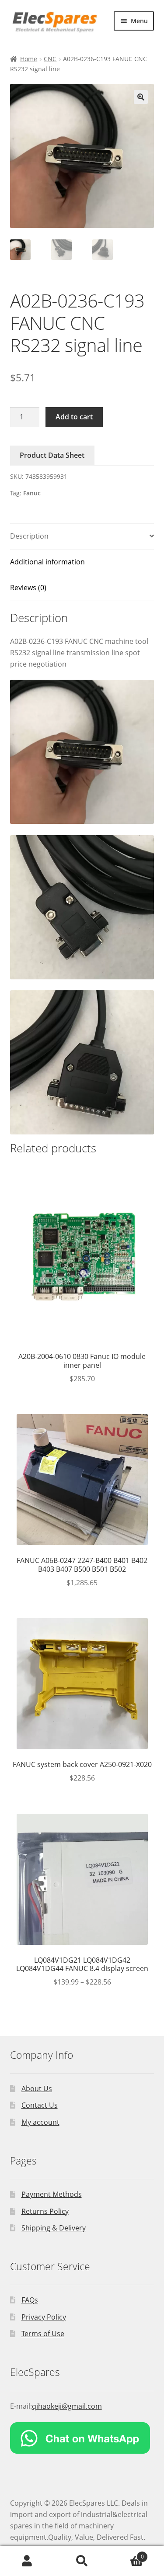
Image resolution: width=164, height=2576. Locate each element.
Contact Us (40, 2105)
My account (40, 2122)
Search (82, 2561)
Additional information (47, 562)
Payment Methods (52, 2194)
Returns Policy (45, 2211)
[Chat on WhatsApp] (82, 2438)
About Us (37, 2088)
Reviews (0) (28, 588)
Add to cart (74, 417)
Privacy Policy (44, 2317)
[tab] (82, 537)
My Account (27, 2561)
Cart (127, 2554)
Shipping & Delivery (54, 2228)
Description (29, 536)
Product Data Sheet (52, 455)
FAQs (30, 2300)
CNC (50, 59)
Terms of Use (43, 2334)
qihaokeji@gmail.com (67, 2406)
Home (29, 59)
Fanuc (32, 493)
